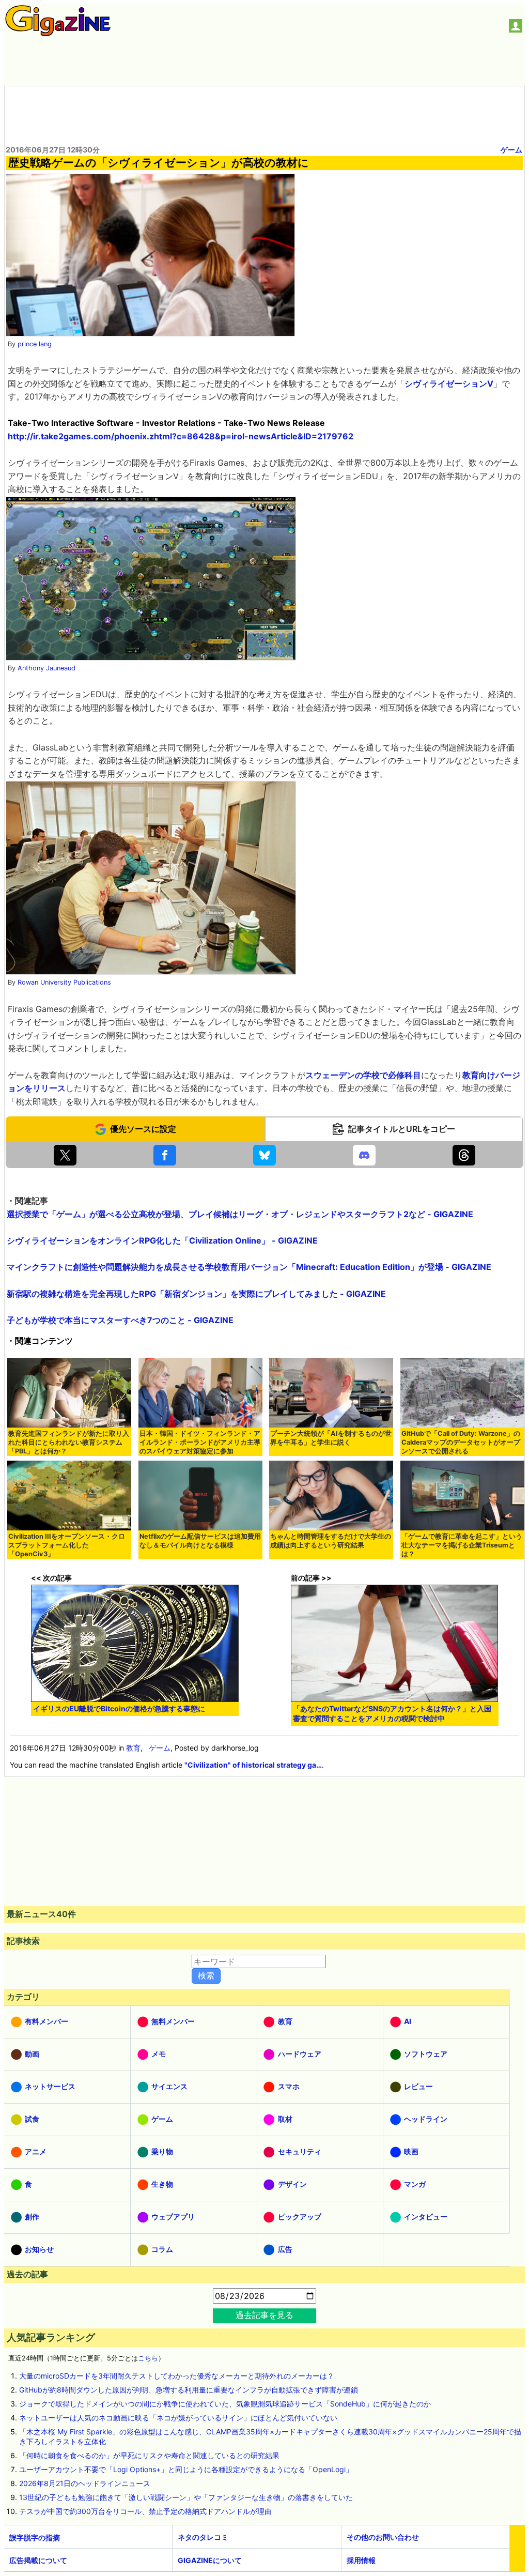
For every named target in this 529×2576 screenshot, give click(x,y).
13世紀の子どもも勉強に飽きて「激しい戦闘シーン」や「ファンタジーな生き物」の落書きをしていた (186, 2497)
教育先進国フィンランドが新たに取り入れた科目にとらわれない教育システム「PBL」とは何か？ (69, 1442)
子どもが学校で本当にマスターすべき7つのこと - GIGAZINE (120, 1320)
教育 (133, 1748)
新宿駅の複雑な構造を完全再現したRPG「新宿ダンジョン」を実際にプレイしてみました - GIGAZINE (196, 1294)
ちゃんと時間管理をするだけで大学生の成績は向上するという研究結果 (331, 1541)
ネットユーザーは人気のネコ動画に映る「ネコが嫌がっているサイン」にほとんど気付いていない (178, 2418)
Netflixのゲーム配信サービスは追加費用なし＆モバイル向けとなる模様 (200, 1541)
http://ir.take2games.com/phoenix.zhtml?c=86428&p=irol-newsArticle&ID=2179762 (181, 436)
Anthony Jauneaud (46, 668)
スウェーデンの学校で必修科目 (363, 1075)
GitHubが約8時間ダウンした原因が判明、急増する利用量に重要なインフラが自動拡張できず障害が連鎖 (189, 2390)
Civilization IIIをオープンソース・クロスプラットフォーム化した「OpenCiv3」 (67, 1545)
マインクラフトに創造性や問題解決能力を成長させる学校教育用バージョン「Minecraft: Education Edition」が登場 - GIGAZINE (249, 1267)
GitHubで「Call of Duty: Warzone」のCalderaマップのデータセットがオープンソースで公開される (461, 1442)
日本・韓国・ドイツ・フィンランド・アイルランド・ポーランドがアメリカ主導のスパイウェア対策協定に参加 (200, 1442)
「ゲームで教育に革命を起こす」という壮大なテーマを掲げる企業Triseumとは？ (462, 1545)
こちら (148, 2358)
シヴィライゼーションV (449, 384)
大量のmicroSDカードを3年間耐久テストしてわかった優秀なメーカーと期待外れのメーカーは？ (177, 2376)
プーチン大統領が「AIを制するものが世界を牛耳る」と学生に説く (331, 1438)
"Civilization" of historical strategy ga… (253, 1765)
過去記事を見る (264, 2315)
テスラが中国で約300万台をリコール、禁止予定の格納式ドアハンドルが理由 (145, 2511)
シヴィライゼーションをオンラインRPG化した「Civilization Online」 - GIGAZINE (162, 1240)
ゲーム (511, 150)
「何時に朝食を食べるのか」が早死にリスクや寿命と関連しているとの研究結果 (149, 2455)
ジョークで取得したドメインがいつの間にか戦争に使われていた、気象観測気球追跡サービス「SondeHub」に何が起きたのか (225, 2404)
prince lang (35, 344)
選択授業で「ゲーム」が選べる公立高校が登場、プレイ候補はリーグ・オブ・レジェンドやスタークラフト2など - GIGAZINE (240, 1214)
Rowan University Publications (64, 982)
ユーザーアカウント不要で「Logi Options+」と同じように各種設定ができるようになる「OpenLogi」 (186, 2469)
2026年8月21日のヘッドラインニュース (85, 2483)
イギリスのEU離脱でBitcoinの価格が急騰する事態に (119, 1708)
